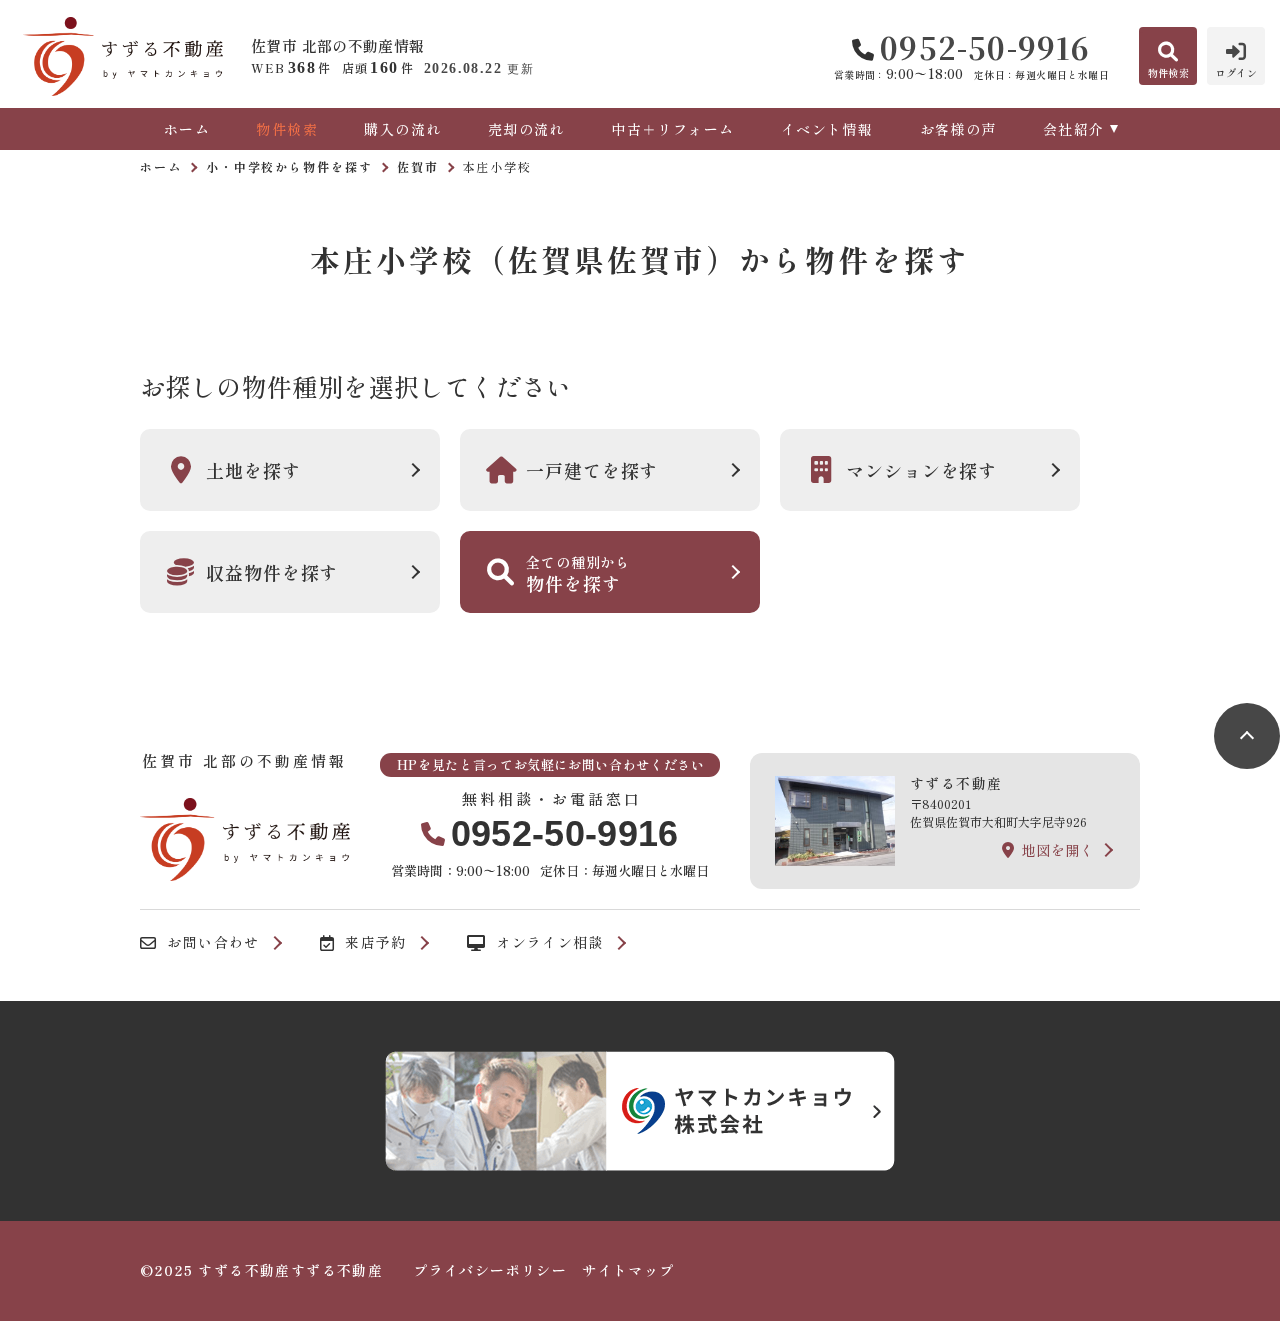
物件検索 (287, 129)
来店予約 (376, 943)
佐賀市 (418, 166)
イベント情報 (827, 129)
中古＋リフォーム (672, 129)
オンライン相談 (550, 943)
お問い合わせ (213, 943)
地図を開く (1058, 850)
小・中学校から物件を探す (289, 166)
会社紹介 (1074, 129)
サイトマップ (628, 1270)
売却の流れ (526, 129)
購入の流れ (402, 129)
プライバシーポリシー (490, 1270)
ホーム (187, 129)
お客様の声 (958, 129)
